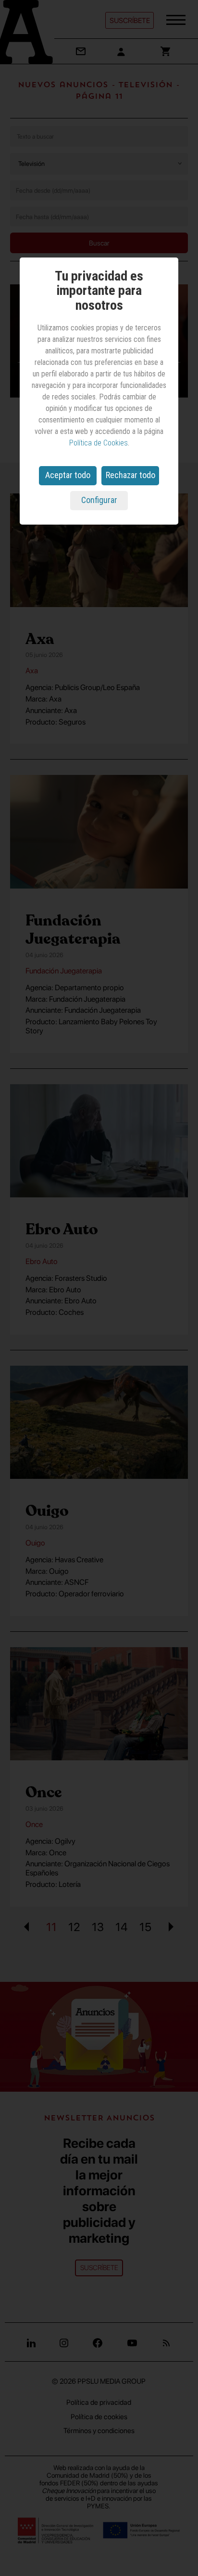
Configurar (99, 500)
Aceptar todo (68, 475)
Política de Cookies (99, 443)
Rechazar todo (130, 475)
